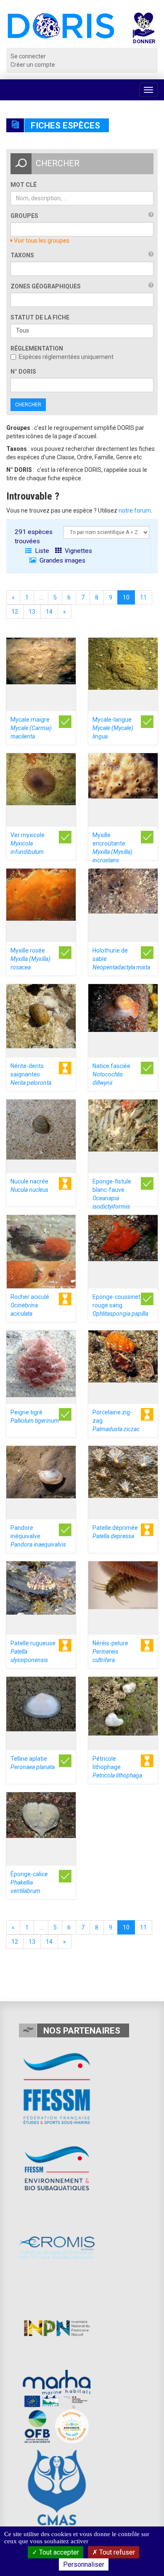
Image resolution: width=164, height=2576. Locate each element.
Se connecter (28, 56)
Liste (41, 551)
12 (15, 612)
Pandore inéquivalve (38, 1536)
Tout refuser (116, 2552)
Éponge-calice (29, 1882)
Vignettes (78, 551)
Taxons (22, 255)
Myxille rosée (30, 959)
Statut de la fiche (40, 317)
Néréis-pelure (110, 1652)
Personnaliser (84, 2564)
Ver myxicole (28, 843)
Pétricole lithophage (117, 1767)
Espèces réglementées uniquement (66, 357)
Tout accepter (58, 2552)
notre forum (135, 510)
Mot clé (24, 185)
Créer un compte (33, 65)
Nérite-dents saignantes (31, 1074)
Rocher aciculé (30, 1305)
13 (32, 612)
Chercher (28, 405)
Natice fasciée (111, 1074)
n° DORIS (23, 372)
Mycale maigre (31, 728)
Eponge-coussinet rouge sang (120, 1305)
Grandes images (62, 560)
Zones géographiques (46, 286)
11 (143, 597)
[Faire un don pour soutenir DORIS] (144, 30)
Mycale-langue (113, 728)
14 (49, 612)
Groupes (24, 216)
